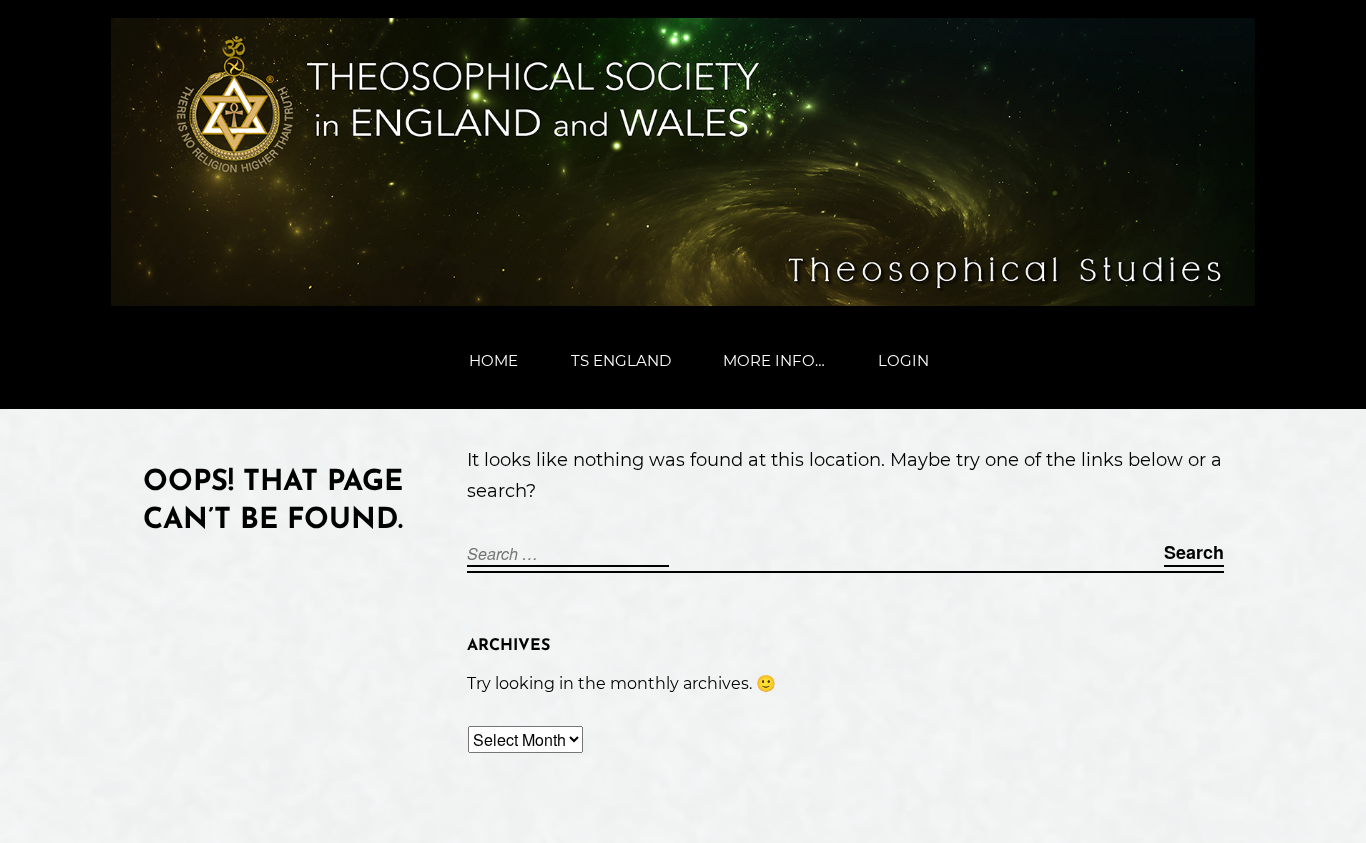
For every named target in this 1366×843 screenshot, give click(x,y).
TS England (621, 360)
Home (493, 360)
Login (903, 360)
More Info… (774, 360)
